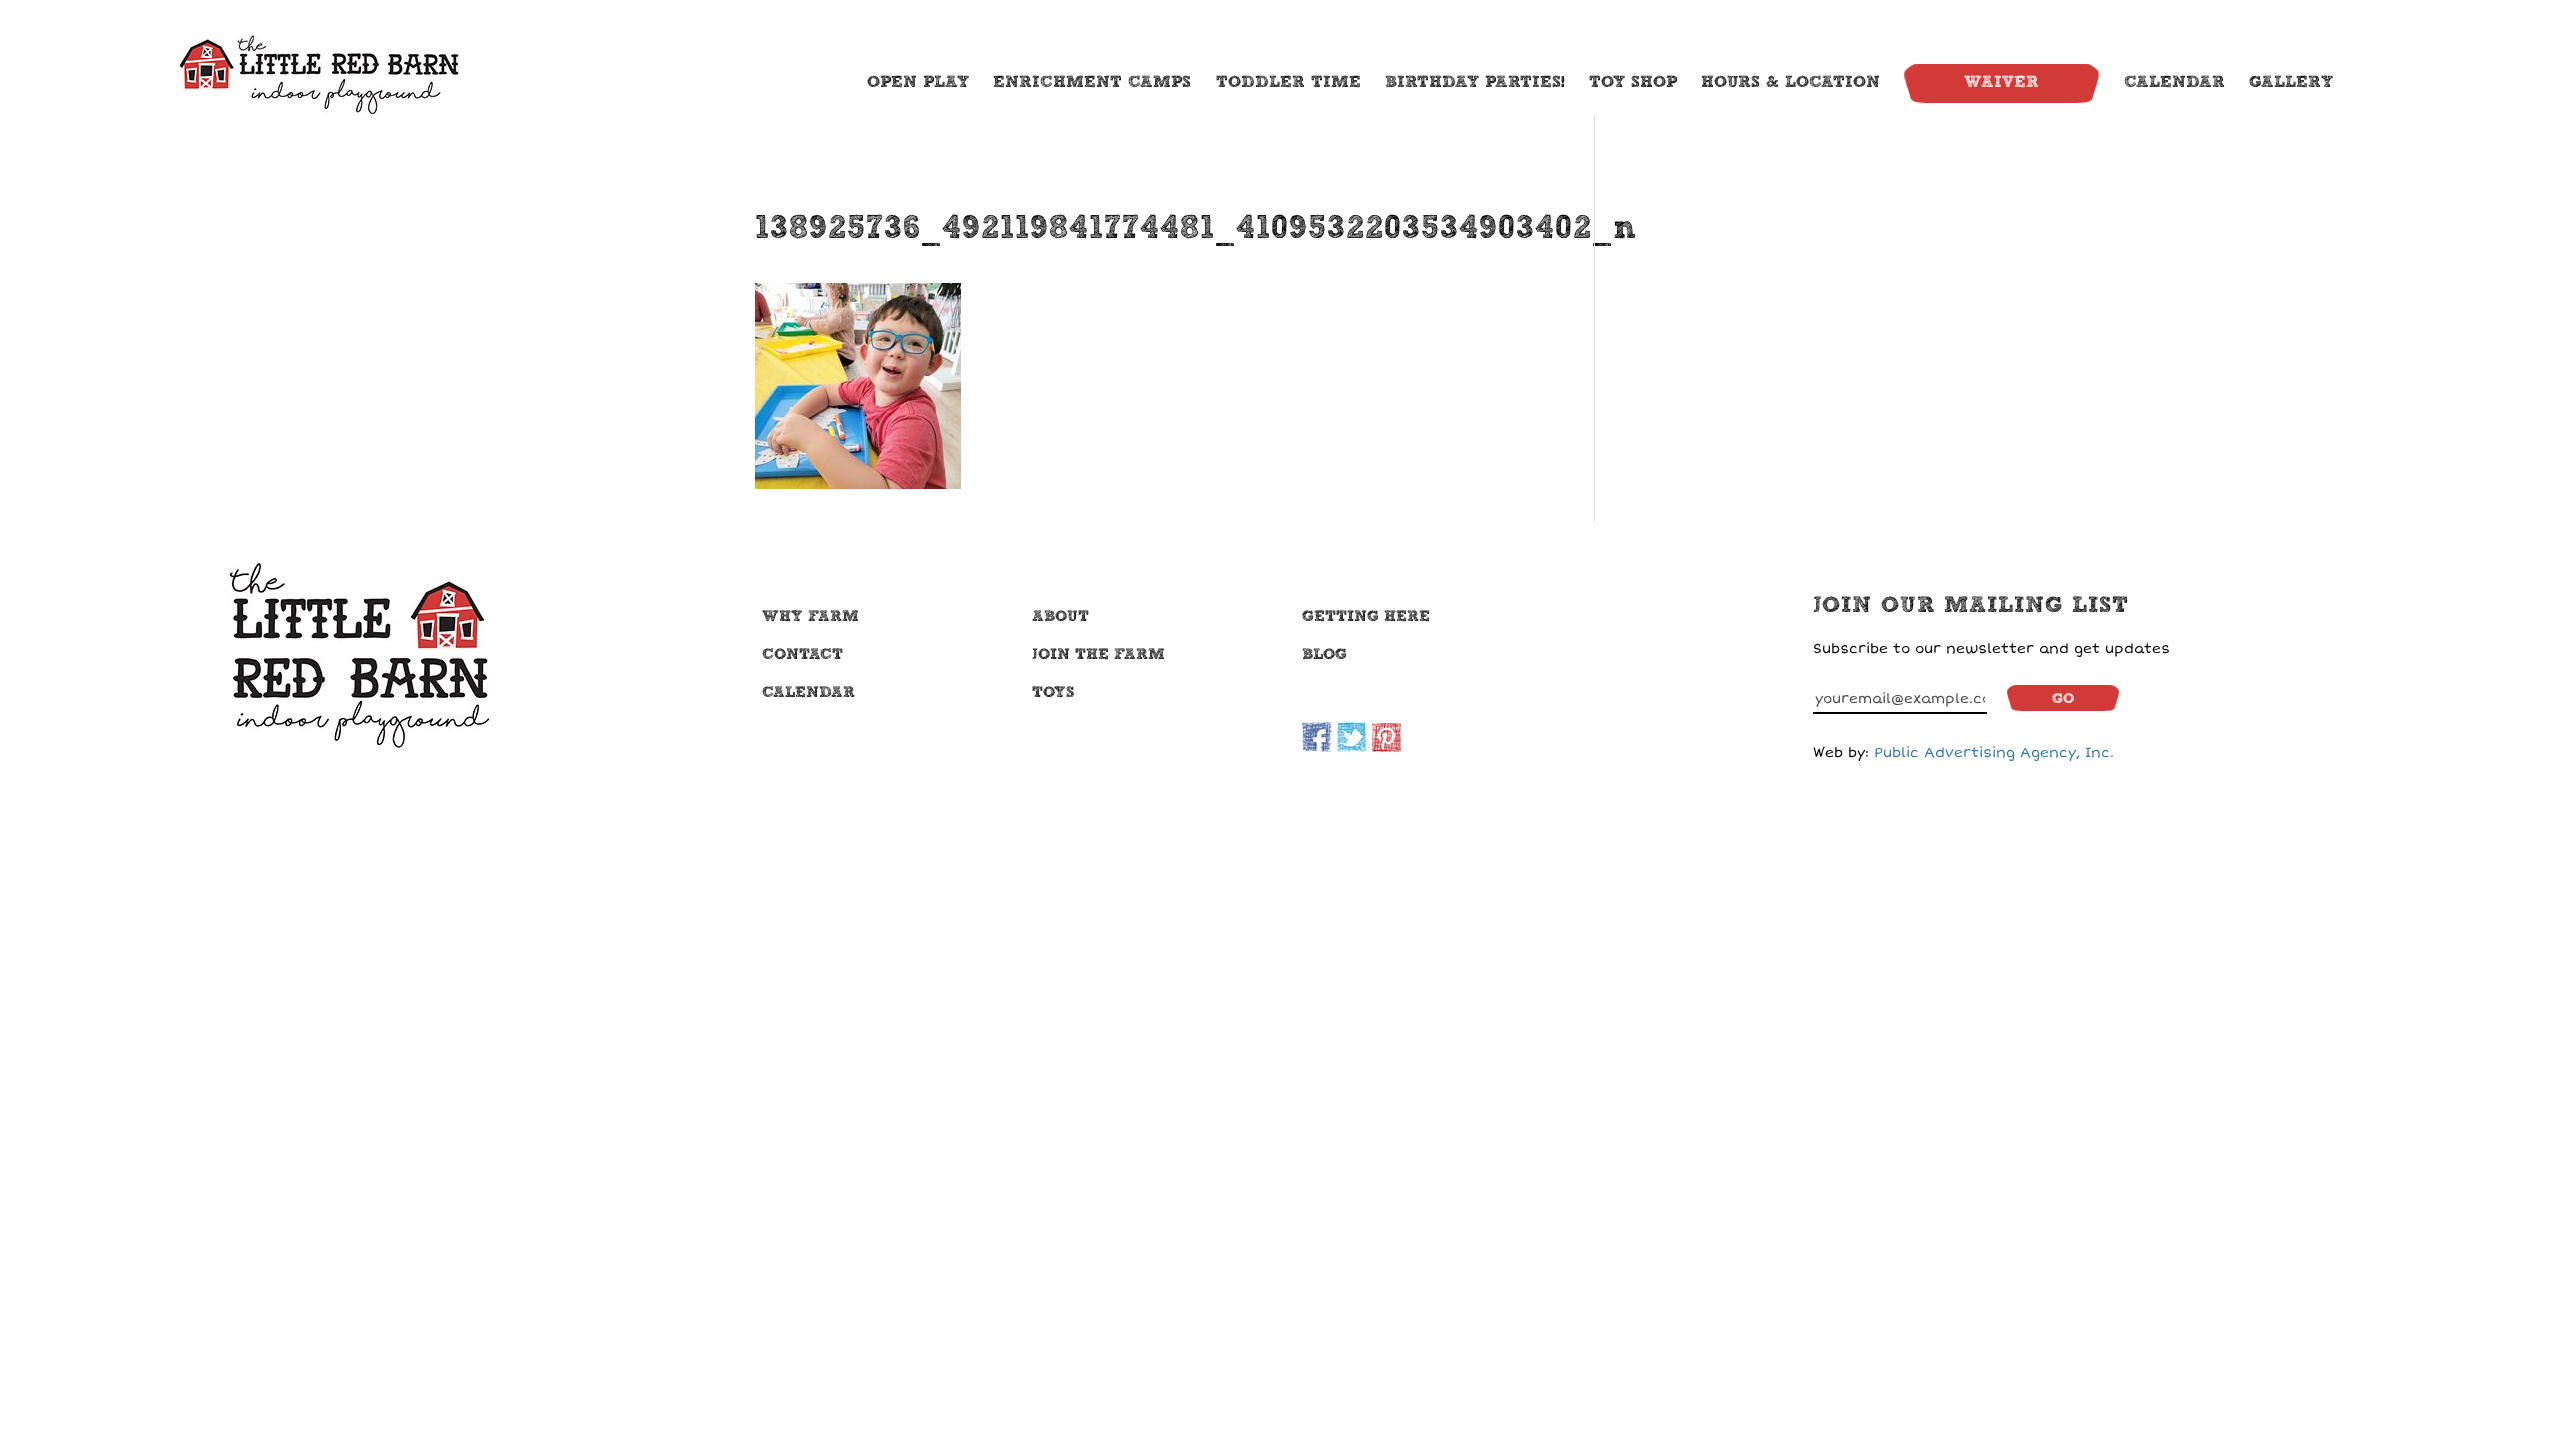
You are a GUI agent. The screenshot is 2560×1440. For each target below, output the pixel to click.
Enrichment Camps (1092, 82)
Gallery (2291, 82)
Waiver (2001, 82)
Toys (1053, 692)
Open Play (918, 82)
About (1060, 616)
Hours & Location (1790, 82)
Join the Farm (1098, 654)
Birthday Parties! (1475, 82)
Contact (802, 654)
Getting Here (1366, 616)
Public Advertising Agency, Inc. (1994, 752)
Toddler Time (1288, 82)
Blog (1324, 654)
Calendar (2174, 82)
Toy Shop (1633, 82)
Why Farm (810, 616)
